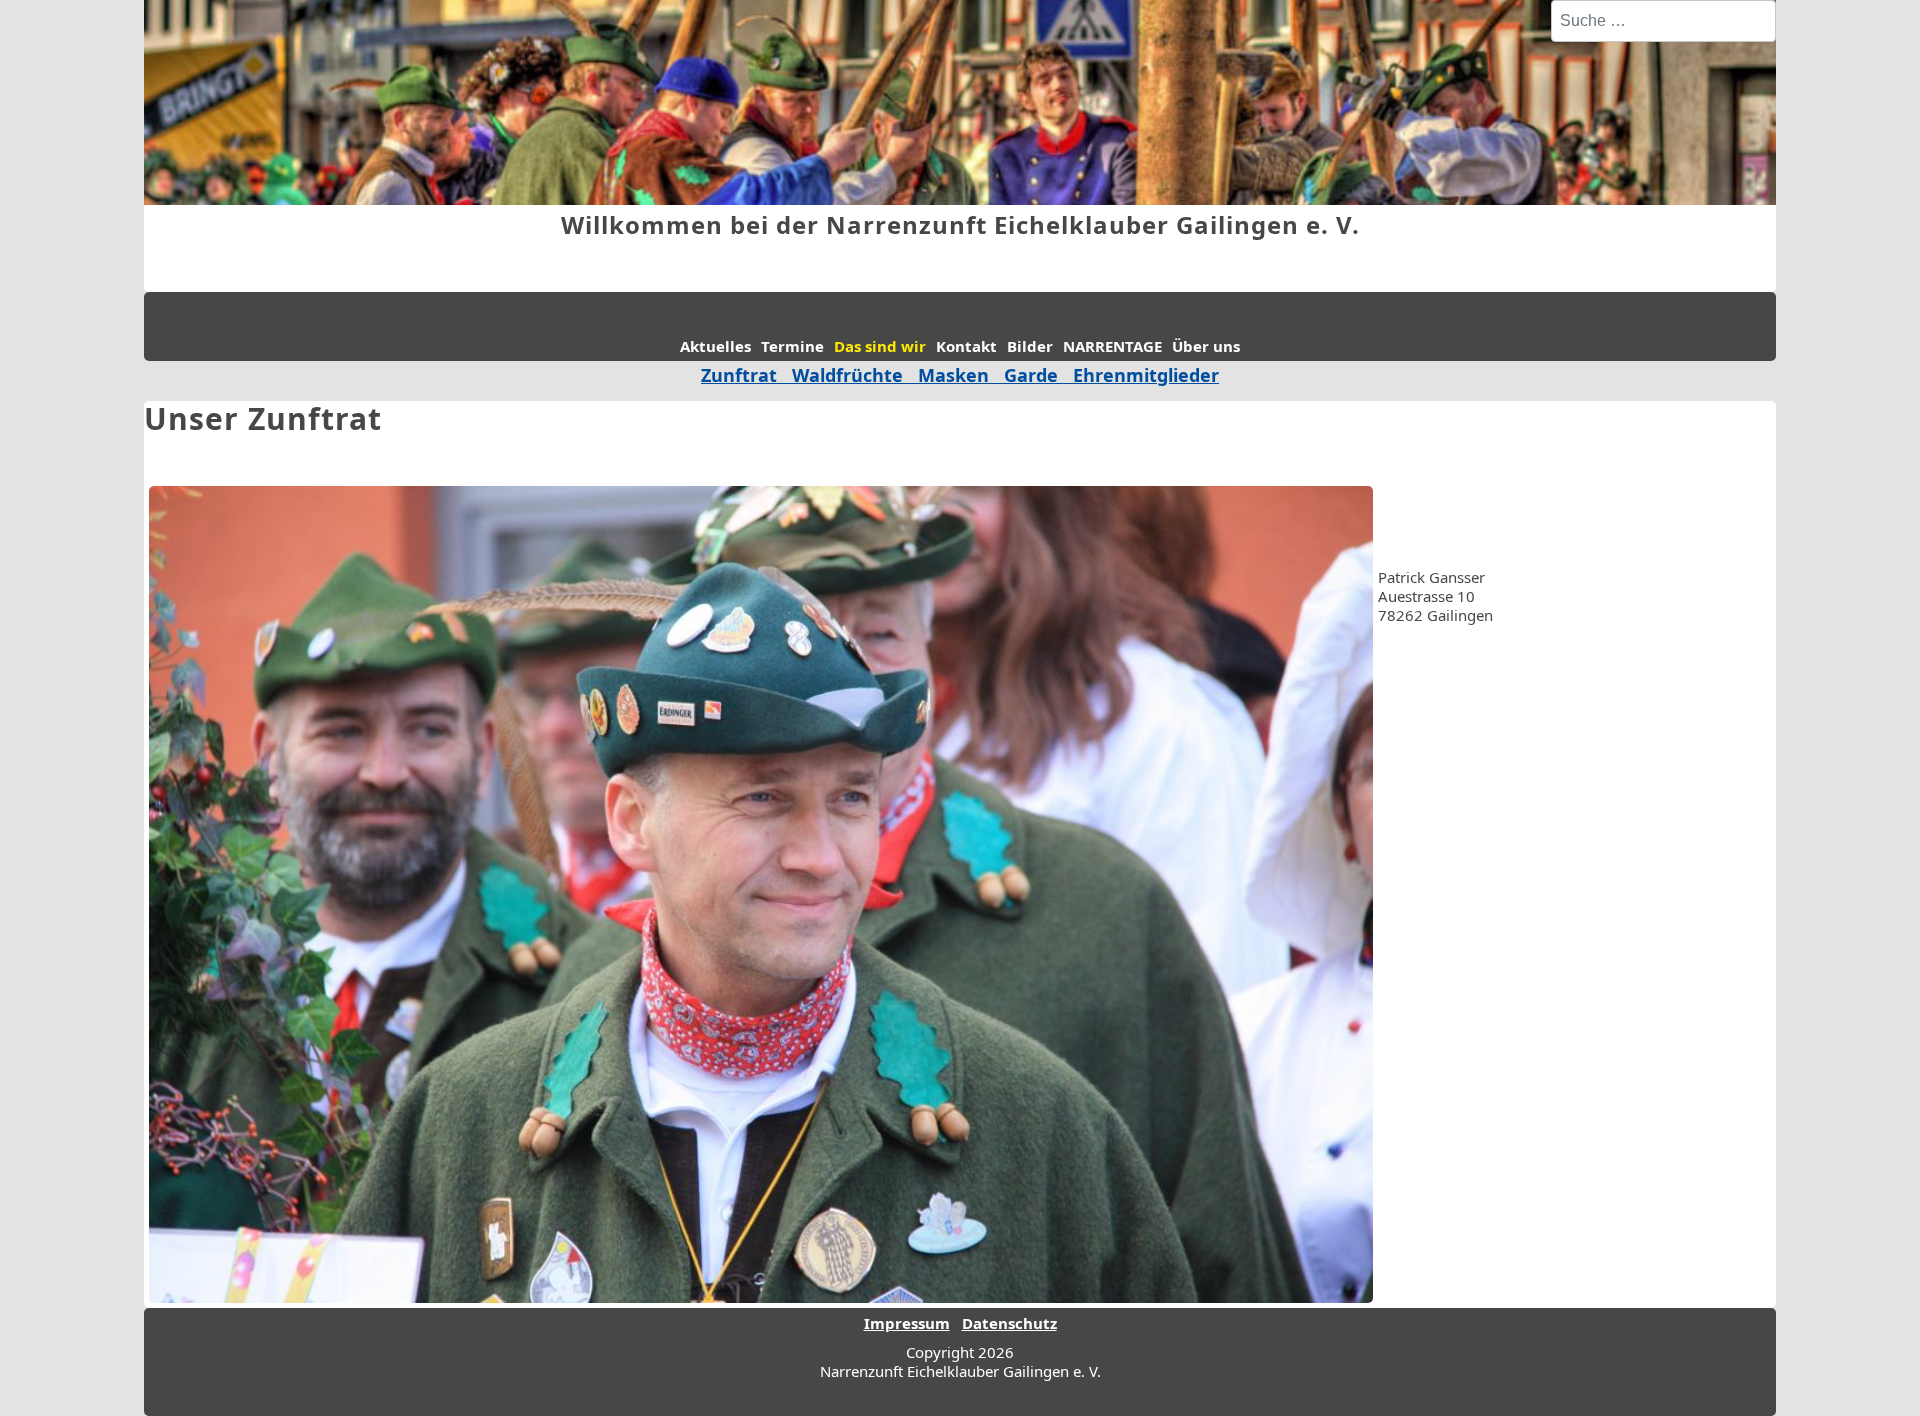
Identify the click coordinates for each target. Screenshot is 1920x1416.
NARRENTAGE (1112, 346)
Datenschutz (1009, 1323)
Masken (953, 375)
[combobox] (1663, 21)
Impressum (907, 1323)
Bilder (1030, 346)
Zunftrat (739, 375)
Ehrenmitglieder (1146, 375)
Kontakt (966, 346)
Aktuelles (715, 346)
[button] (1875, 1371)
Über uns (1206, 346)
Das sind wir (880, 346)
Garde (1031, 375)
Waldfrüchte (855, 375)
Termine (792, 346)
